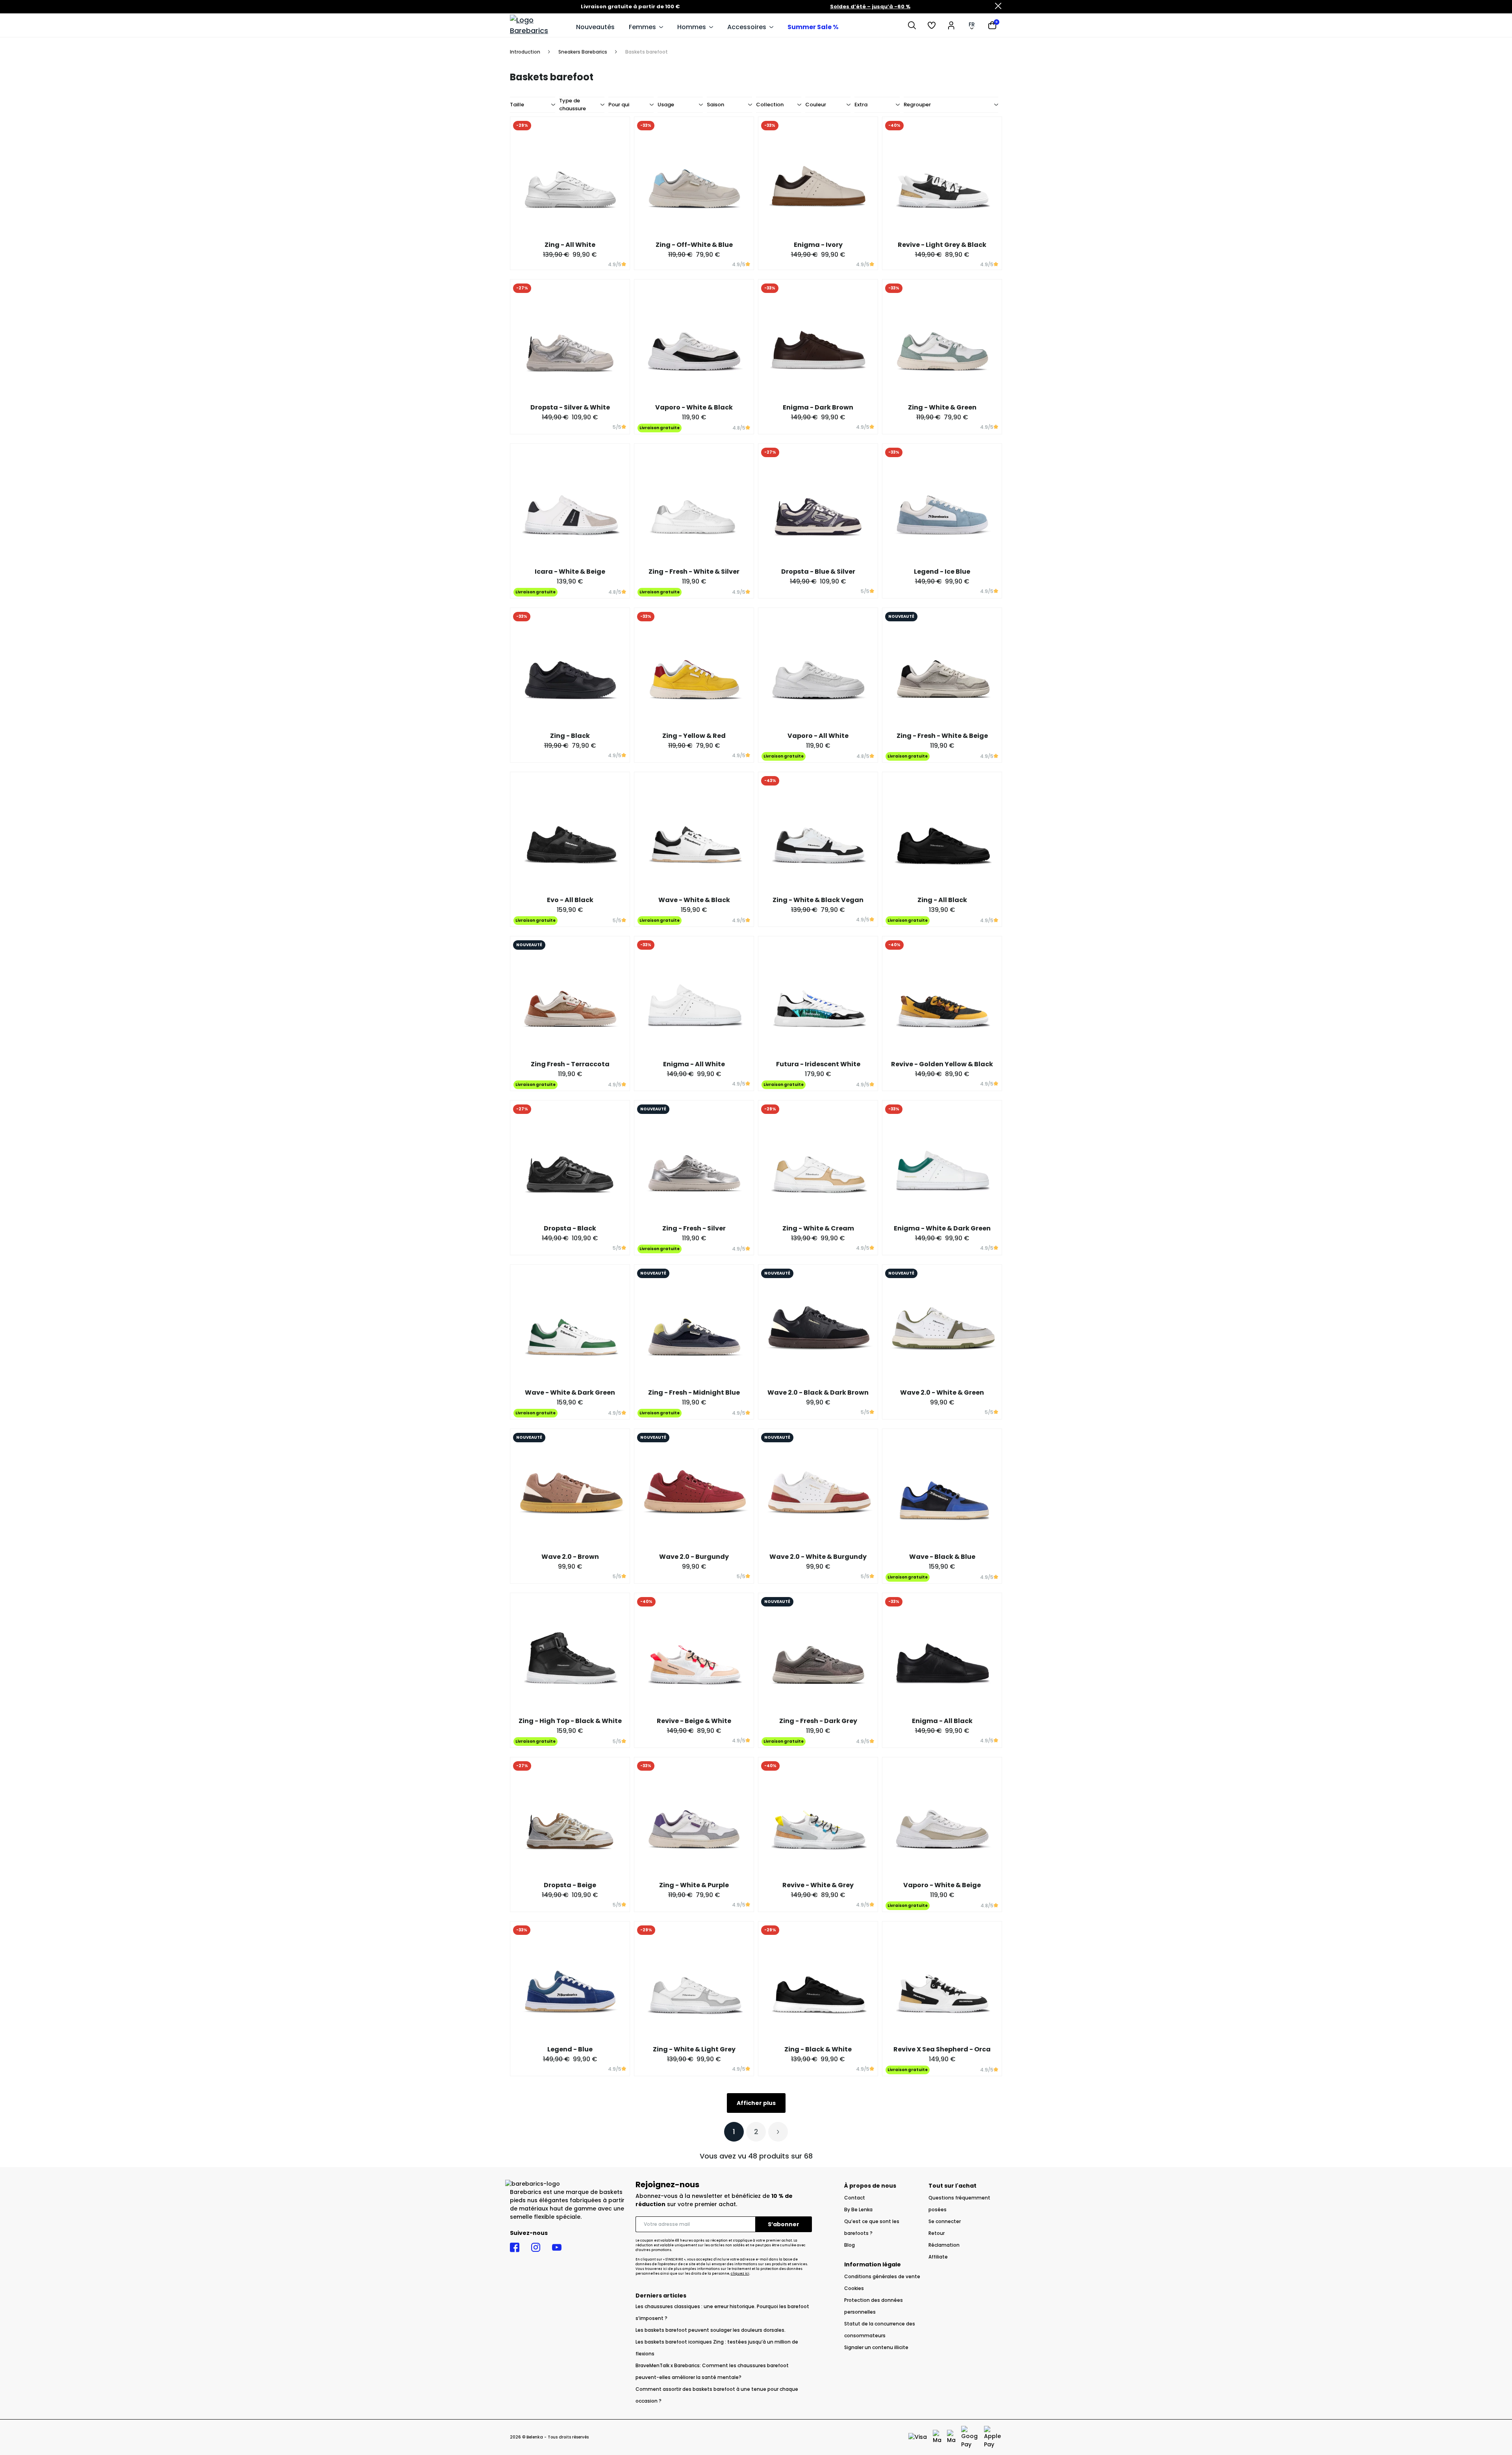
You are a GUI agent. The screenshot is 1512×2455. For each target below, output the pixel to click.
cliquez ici (740, 2274)
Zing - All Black (942, 900)
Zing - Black (570, 736)
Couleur (816, 105)
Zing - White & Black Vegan (818, 900)
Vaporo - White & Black (694, 407)
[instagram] (536, 2247)
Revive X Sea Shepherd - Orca (942, 2049)
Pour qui (619, 105)
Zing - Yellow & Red (694, 736)
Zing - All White (570, 245)
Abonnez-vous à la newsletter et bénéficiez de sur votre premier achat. (714, 2200)
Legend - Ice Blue (942, 572)
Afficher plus (756, 2103)
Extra (861, 105)
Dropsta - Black (570, 1228)
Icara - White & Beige (570, 572)
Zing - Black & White (818, 2049)
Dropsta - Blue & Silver (818, 572)
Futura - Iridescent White (818, 1064)
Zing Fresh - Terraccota (570, 1064)
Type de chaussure (573, 105)
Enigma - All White (694, 1064)
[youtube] (557, 2247)
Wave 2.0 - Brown (570, 1557)
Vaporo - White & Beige (942, 1885)
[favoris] (932, 25)
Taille (517, 105)
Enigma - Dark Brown (818, 407)
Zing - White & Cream (818, 1228)
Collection (770, 105)
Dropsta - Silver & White (570, 407)
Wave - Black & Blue (942, 1557)
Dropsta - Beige (570, 1885)
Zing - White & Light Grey (694, 2049)
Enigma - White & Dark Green (942, 1228)
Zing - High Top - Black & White (570, 1721)
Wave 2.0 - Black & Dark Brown (818, 1392)
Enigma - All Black (942, 1721)
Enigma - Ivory (818, 245)
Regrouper (917, 105)
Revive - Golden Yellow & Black (942, 1064)
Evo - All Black (570, 900)
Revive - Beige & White (694, 1721)
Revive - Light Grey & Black (942, 245)
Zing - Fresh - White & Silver (694, 572)
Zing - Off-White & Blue (694, 245)
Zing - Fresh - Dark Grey (818, 1721)
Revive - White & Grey (818, 1885)
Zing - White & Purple (694, 1885)
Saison (715, 105)
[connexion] (951, 25)
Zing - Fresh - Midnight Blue (694, 1392)
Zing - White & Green (942, 407)
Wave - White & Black (694, 900)
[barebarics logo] (539, 25)
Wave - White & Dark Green (570, 1392)
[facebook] (515, 2247)
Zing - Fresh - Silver (694, 1228)
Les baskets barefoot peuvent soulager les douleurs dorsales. (711, 2330)
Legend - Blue (570, 2049)
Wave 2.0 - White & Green (942, 1392)
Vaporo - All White (818, 736)
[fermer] (998, 7)
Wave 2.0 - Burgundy (694, 1557)
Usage (666, 105)
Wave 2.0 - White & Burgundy (818, 1557)
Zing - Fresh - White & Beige (942, 736)
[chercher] (912, 25)
